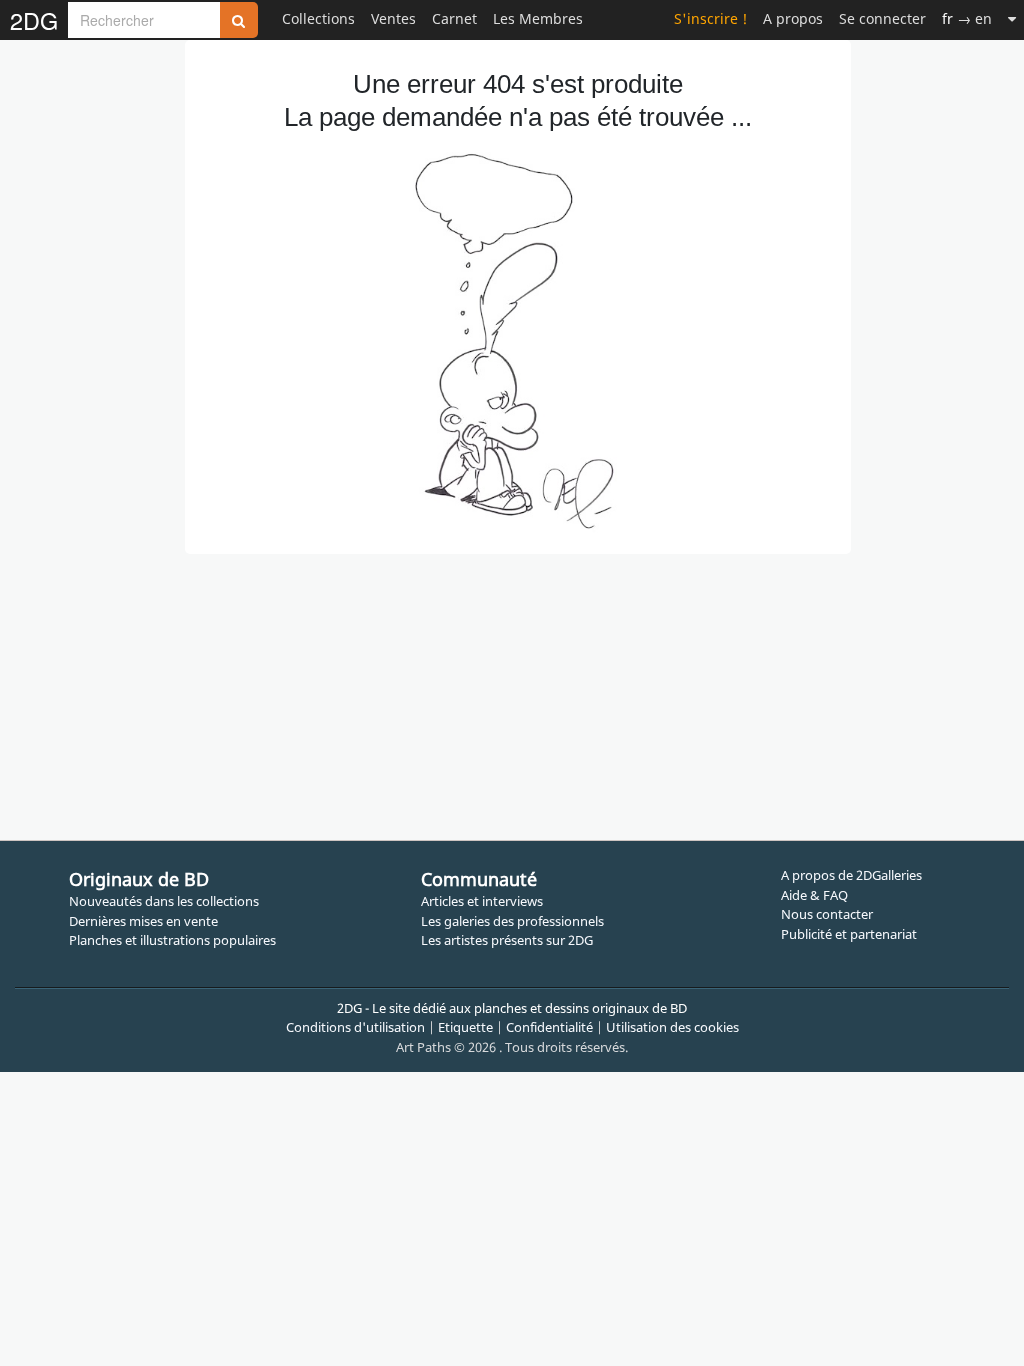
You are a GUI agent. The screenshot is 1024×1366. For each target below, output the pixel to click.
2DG (34, 20)
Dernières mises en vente (143, 921)
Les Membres (538, 18)
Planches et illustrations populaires (172, 940)
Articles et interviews (482, 901)
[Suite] (1012, 18)
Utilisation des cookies (672, 1027)
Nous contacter (827, 914)
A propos (793, 18)
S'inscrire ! (710, 18)
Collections (318, 18)
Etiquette (465, 1027)
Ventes (393, 18)
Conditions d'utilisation (355, 1027)
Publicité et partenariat (849, 934)
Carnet (454, 18)
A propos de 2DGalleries (851, 875)
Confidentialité (549, 1027)
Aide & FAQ (814, 895)
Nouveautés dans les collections (164, 901)
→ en (967, 18)
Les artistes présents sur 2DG (507, 940)
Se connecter (882, 18)
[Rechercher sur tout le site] (239, 20)
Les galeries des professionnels (512, 921)
